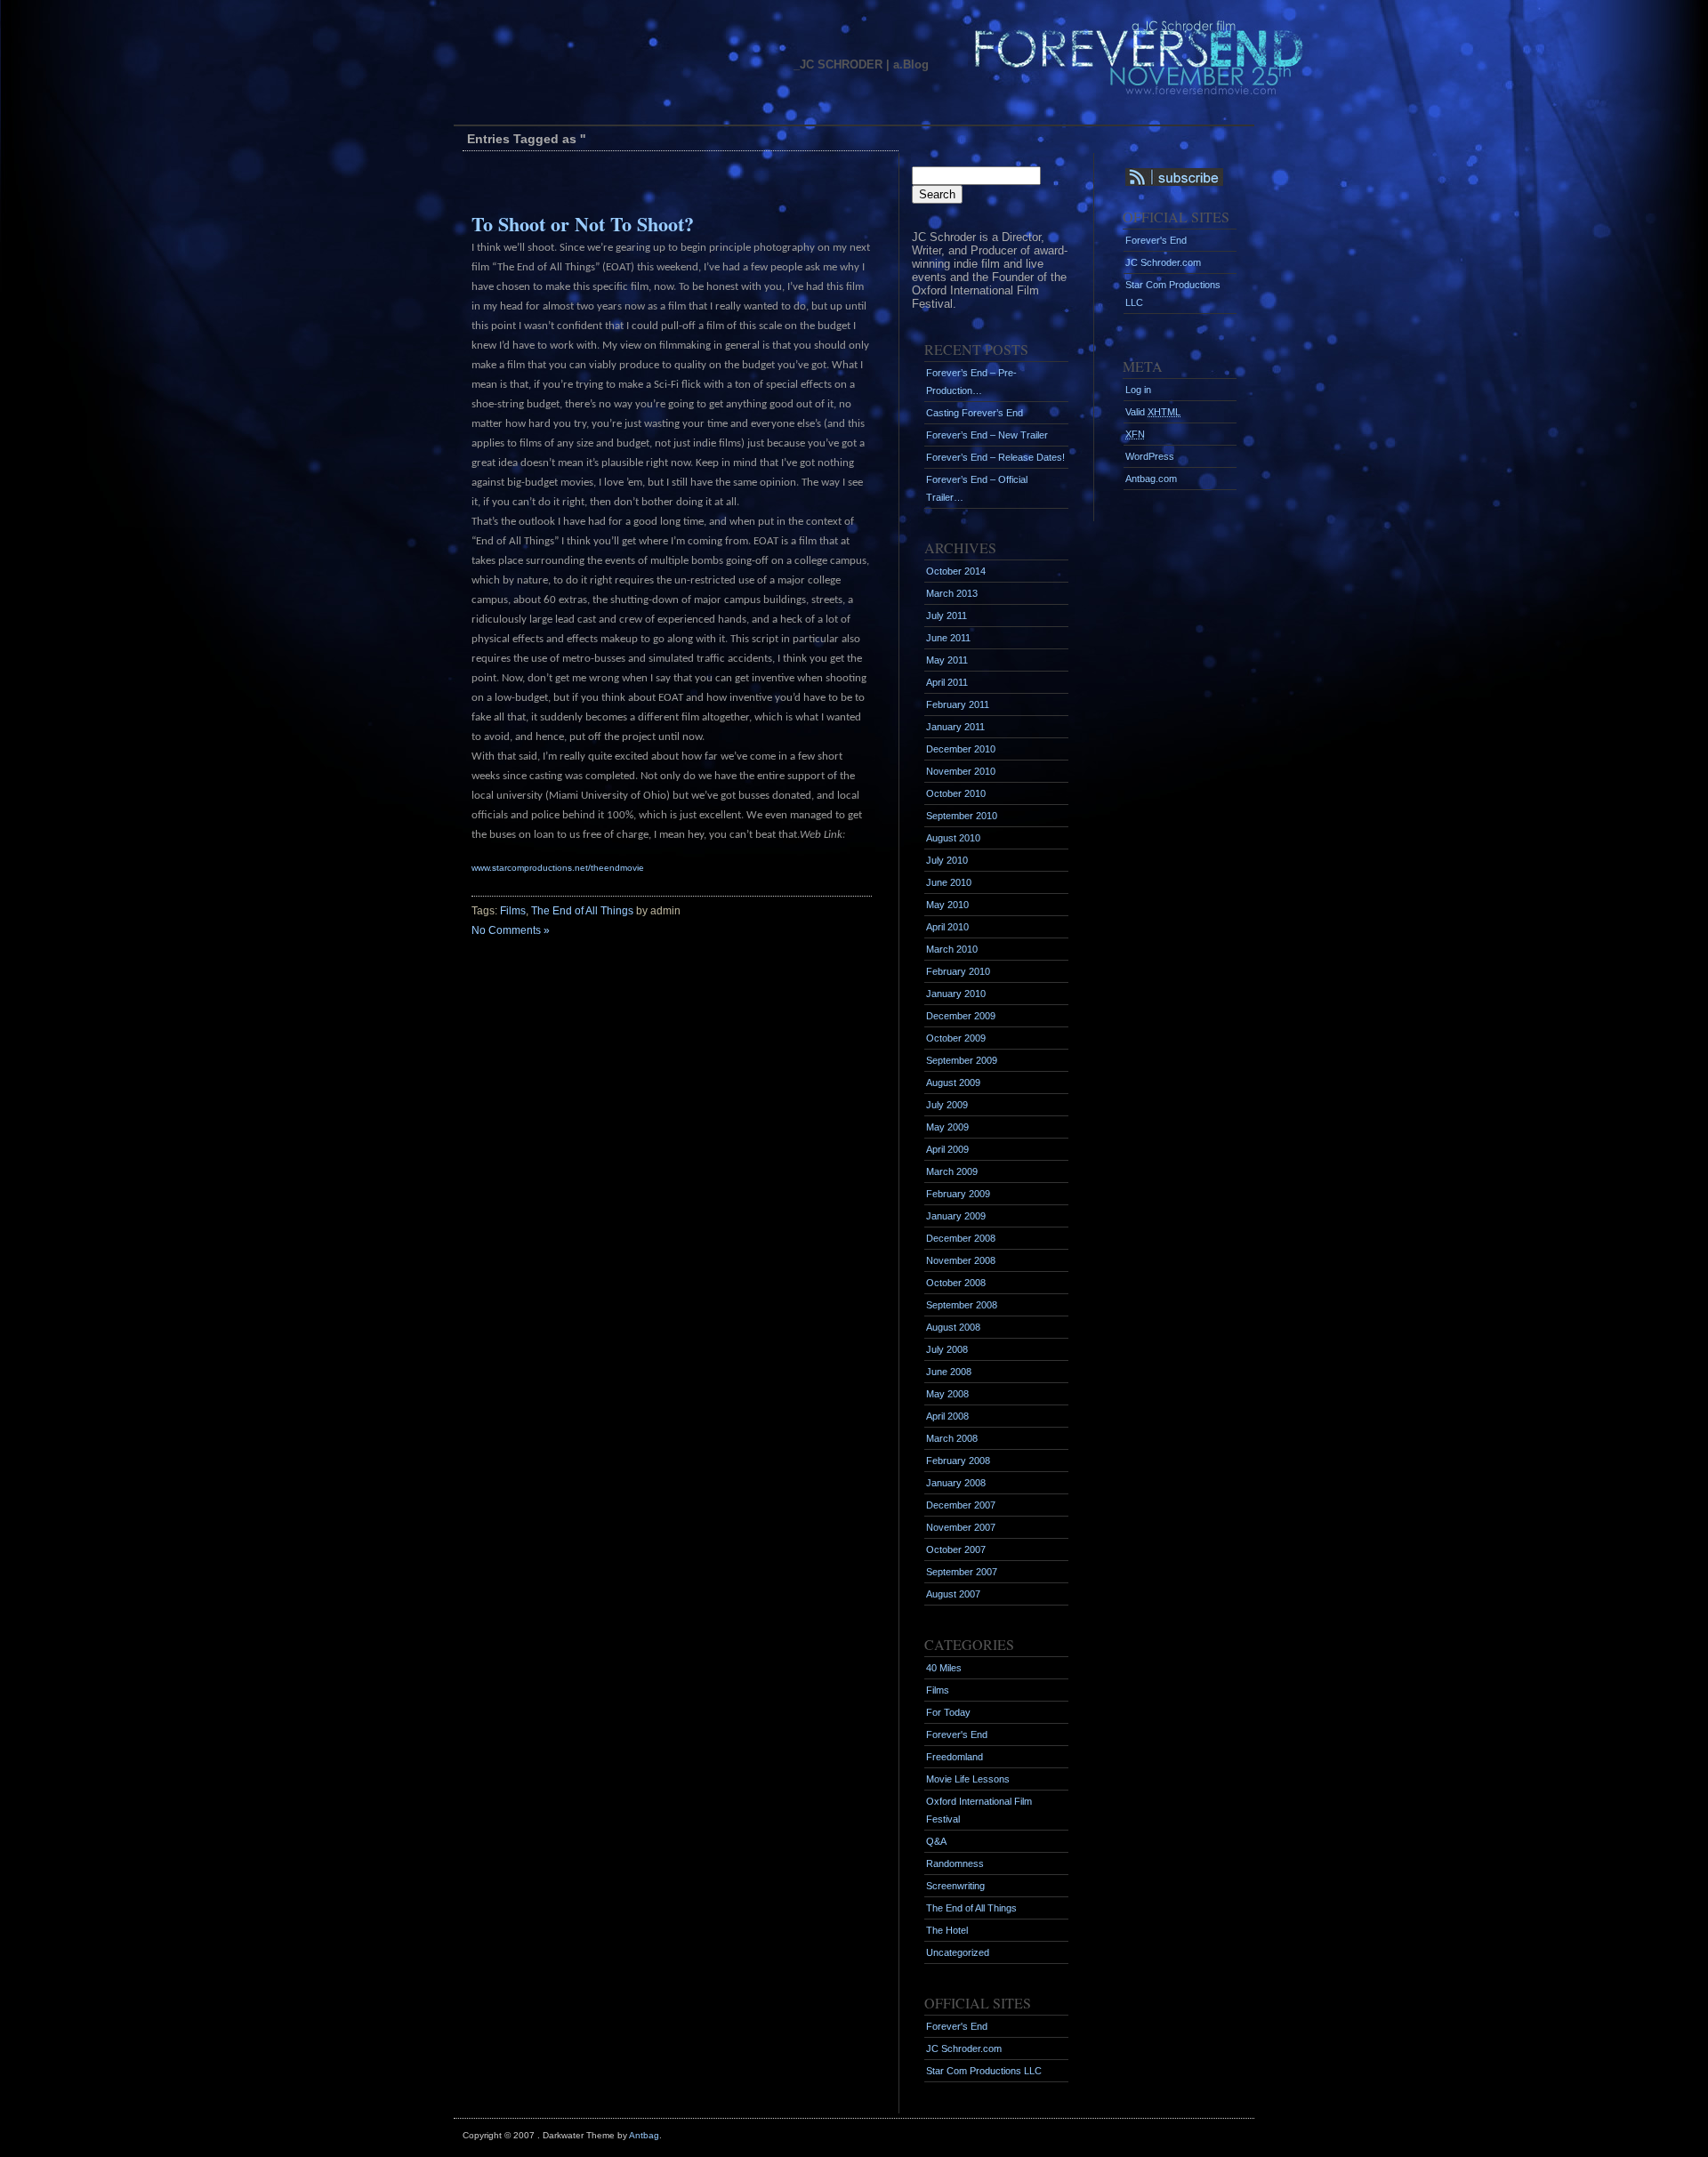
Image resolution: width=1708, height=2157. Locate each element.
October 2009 (956, 1038)
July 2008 (947, 1349)
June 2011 (948, 638)
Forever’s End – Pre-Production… (971, 382)
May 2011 (947, 660)
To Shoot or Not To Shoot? (583, 224)
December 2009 (961, 1016)
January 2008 (956, 1483)
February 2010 (958, 971)
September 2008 (962, 1305)
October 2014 (956, 571)
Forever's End (957, 1734)
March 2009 (952, 1171)
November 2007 (961, 1527)
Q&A (936, 1841)
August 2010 (953, 838)
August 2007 (953, 1594)
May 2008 (947, 1394)
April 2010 (947, 927)
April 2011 (947, 682)
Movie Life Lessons (968, 1779)
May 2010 (947, 905)
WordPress (1150, 456)
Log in (1138, 390)
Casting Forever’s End (975, 413)
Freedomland (955, 1757)
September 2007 (962, 1572)
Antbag (644, 2135)
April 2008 (947, 1416)
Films (513, 911)
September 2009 (962, 1060)
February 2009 (958, 1194)
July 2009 (947, 1105)
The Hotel (947, 1930)
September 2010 (962, 816)
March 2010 (952, 949)
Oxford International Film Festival (979, 1810)
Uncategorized (958, 1952)
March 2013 (952, 593)
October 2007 (956, 1549)
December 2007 (961, 1505)
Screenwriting (955, 1886)
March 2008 (952, 1438)
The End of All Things (582, 911)
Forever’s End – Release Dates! (995, 457)
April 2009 (947, 1149)
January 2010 (956, 994)
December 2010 (961, 749)
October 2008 (956, 1283)
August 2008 (953, 1327)
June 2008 (949, 1372)
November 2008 (961, 1260)
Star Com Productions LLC (984, 2071)
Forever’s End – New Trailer (987, 435)
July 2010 (947, 860)
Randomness (955, 1863)
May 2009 (947, 1127)
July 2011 (947, 616)
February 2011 (958, 704)
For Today (948, 1712)
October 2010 (956, 793)
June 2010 (949, 882)
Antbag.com (1151, 479)
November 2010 (961, 771)
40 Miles (944, 1668)
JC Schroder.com (964, 2048)
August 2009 (953, 1083)
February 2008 (958, 1461)
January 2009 (956, 1216)
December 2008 (961, 1238)
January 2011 (955, 727)
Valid (1153, 412)
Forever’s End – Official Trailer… (977, 488)
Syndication (1161, 177)
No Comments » (511, 930)
